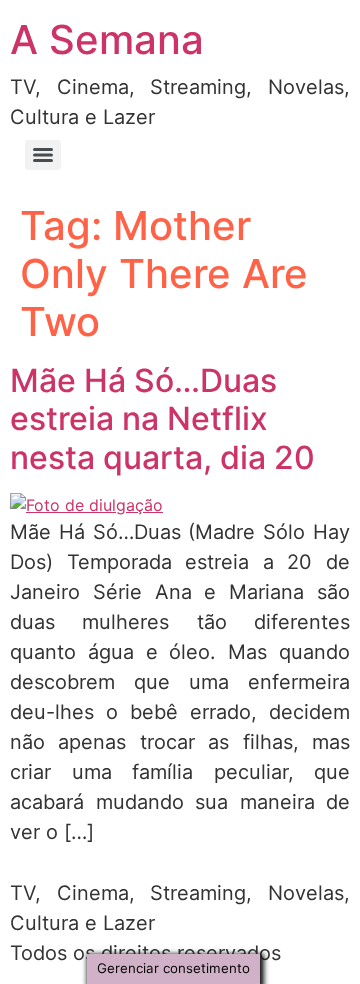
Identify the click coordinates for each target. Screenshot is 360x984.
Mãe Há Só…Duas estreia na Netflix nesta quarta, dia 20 (162, 419)
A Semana (107, 39)
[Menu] (43, 155)
